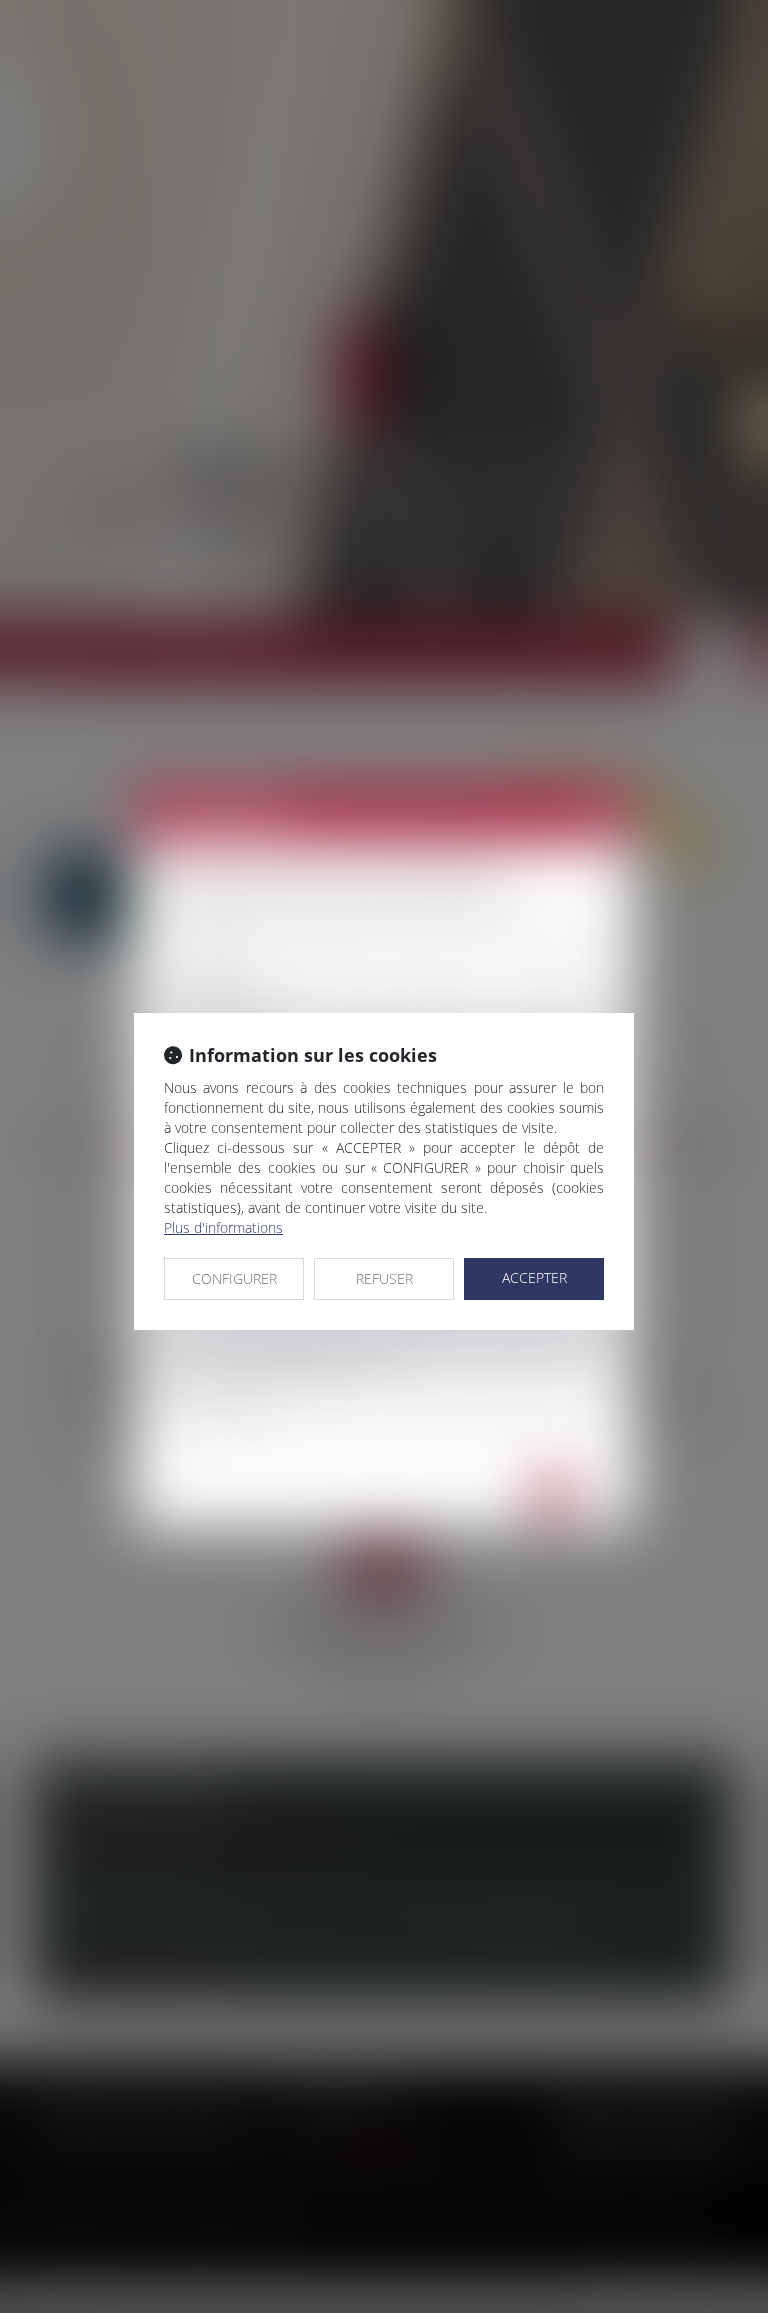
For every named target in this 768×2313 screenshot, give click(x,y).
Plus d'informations (223, 1227)
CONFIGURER (234, 1278)
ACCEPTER (534, 1277)
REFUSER (384, 1278)
